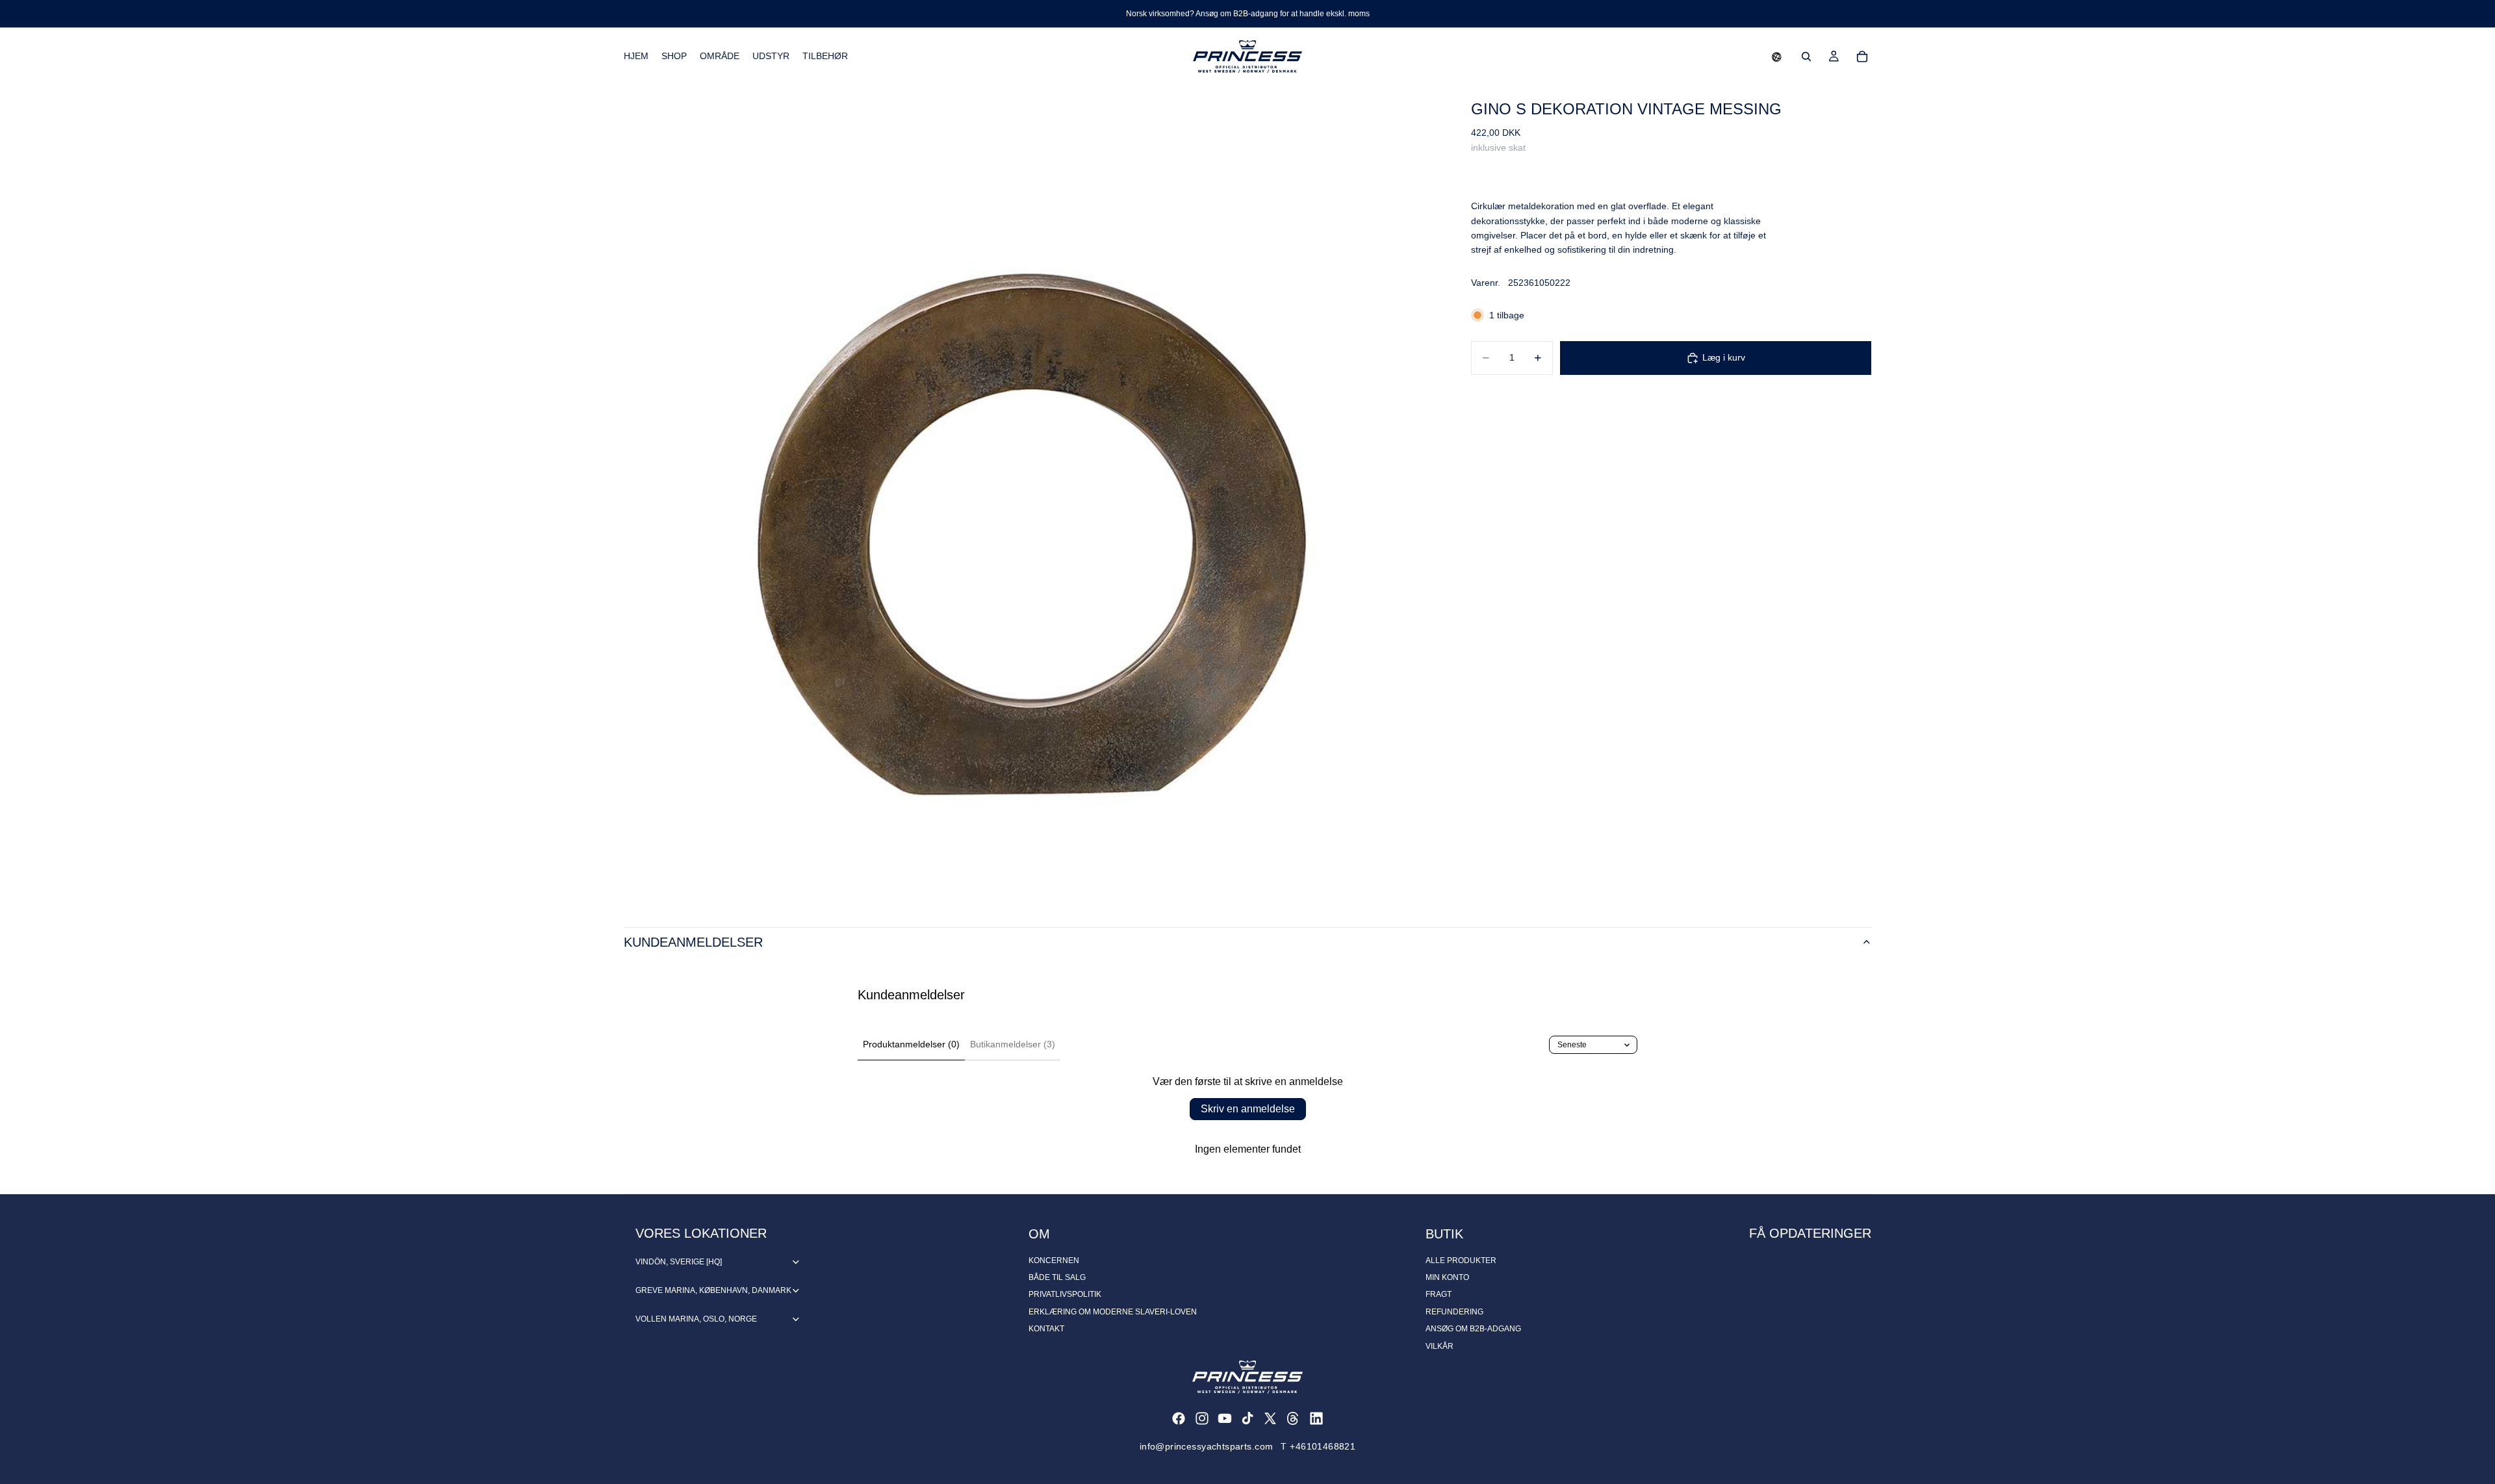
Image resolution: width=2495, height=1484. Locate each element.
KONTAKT (1046, 1329)
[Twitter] (1270, 1418)
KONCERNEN (1054, 1260)
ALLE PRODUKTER (1461, 1260)
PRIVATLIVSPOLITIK (1065, 1294)
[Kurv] (1862, 57)
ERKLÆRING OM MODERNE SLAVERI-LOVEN (1113, 1312)
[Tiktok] (1247, 1418)
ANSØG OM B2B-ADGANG (1473, 1329)
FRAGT (1439, 1294)
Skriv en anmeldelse (1248, 1109)
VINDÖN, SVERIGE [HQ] (679, 1262)
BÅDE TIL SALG (1057, 1277)
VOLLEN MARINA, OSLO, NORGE (696, 1319)
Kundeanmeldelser (693, 942)
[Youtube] (1225, 1418)
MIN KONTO (1447, 1277)
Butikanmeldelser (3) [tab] (1013, 1044)
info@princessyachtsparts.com (1207, 1446)
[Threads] (1293, 1418)
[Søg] (1806, 57)
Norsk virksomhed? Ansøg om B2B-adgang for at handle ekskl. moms (1248, 14)
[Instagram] (1202, 1418)
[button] (1777, 57)
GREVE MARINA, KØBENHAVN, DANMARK (713, 1290)
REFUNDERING (1454, 1312)
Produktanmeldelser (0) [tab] (911, 1044)
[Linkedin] (1316, 1418)
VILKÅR (1439, 1346)
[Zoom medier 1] (1032, 493)
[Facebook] (1179, 1418)
